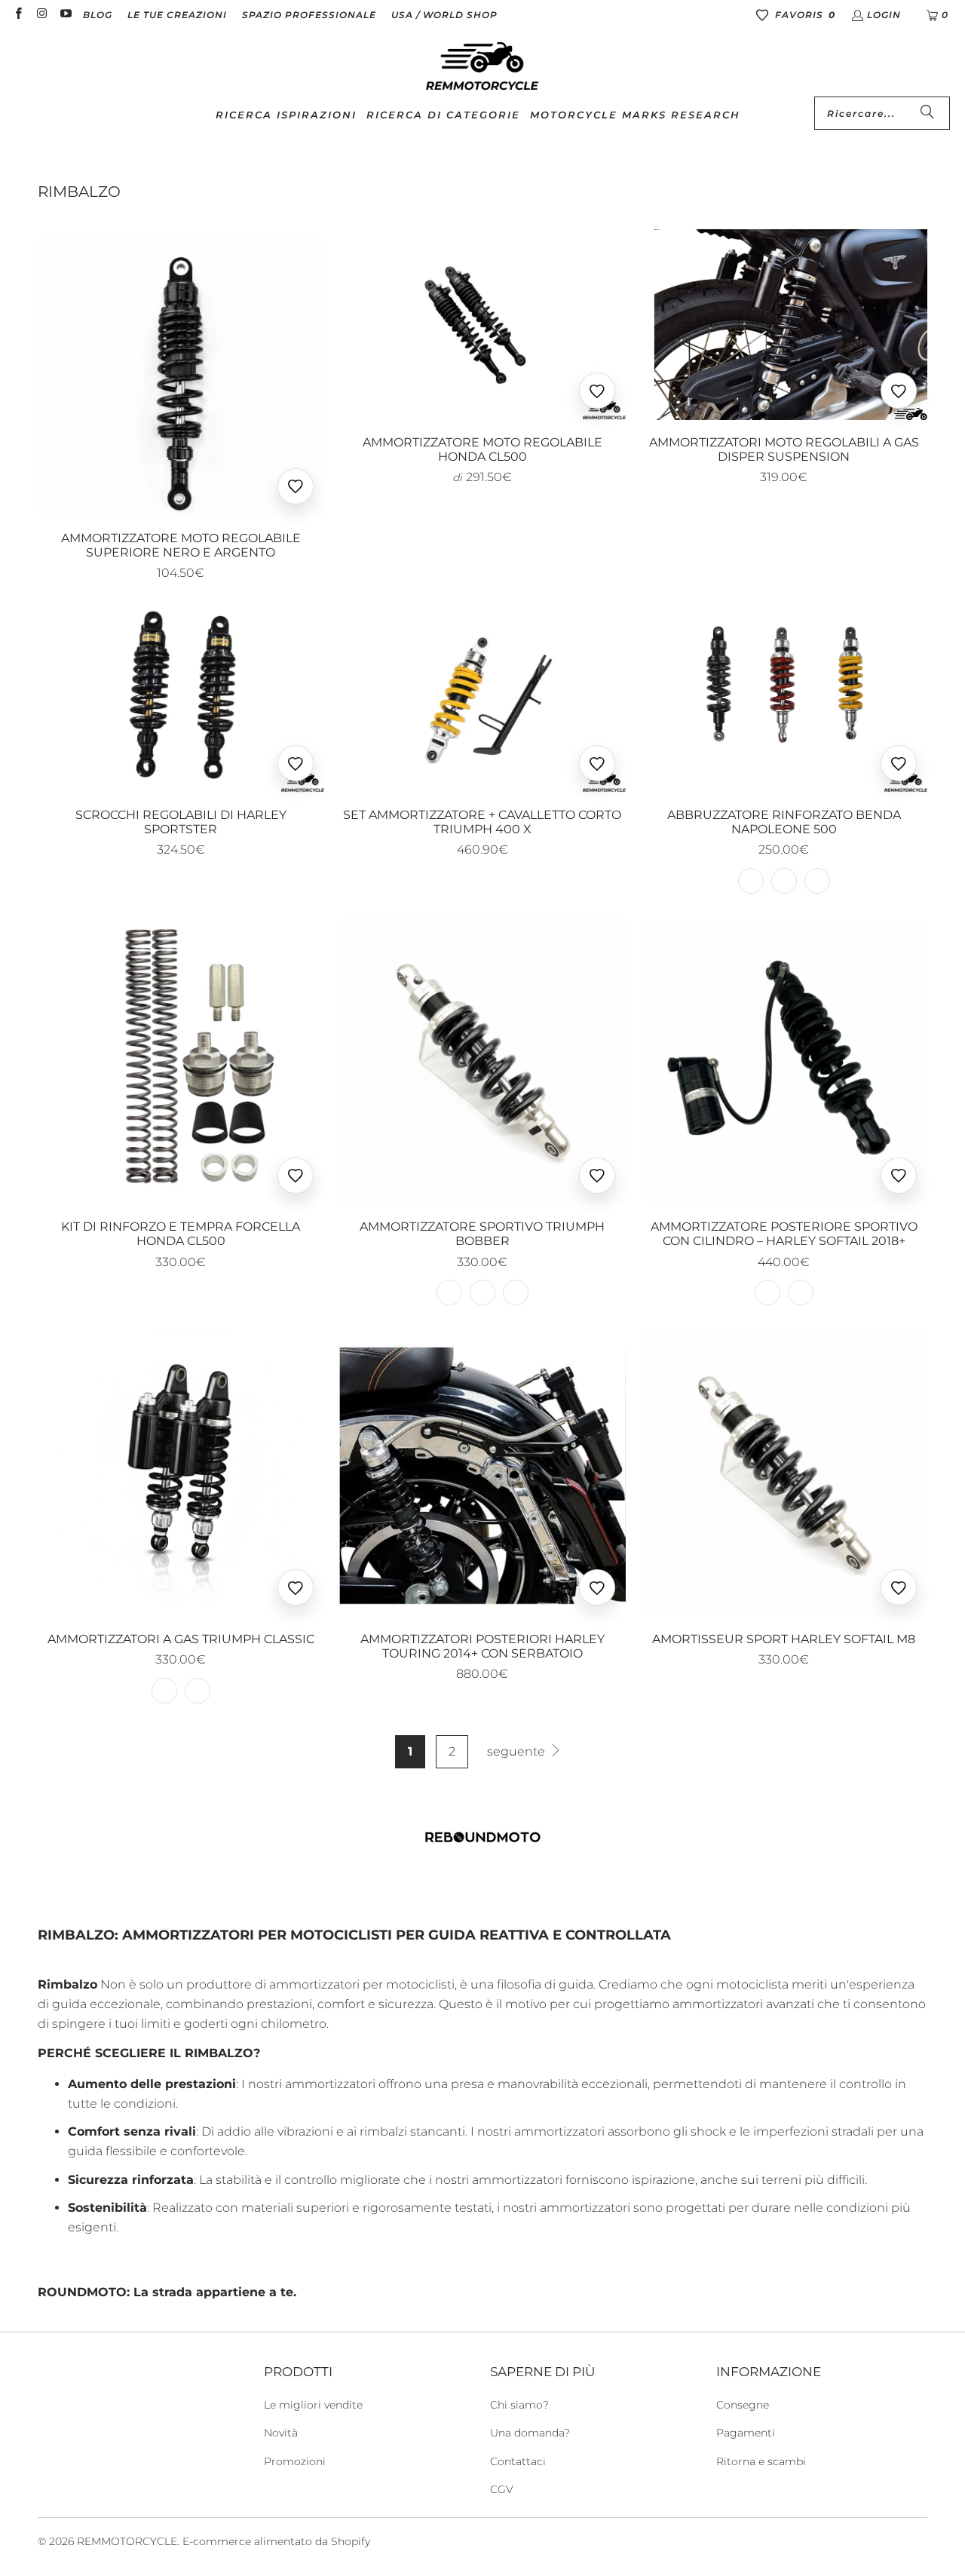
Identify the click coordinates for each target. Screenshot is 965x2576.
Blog (98, 15)
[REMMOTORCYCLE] (482, 67)
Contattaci (518, 2461)
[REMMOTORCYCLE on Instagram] (41, 15)
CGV (502, 2489)
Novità (281, 2433)
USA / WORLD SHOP (444, 15)
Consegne (743, 2405)
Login (884, 15)
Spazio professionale (309, 15)
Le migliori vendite (313, 2405)
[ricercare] (927, 113)
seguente (518, 1751)
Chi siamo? (519, 2405)
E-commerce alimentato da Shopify (276, 2541)
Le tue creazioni (177, 15)
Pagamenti (746, 2433)
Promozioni (295, 2461)
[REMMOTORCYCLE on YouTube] (65, 15)
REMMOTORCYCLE (127, 2541)
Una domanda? (530, 2433)
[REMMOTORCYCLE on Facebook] (18, 15)
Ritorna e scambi (761, 2461)
